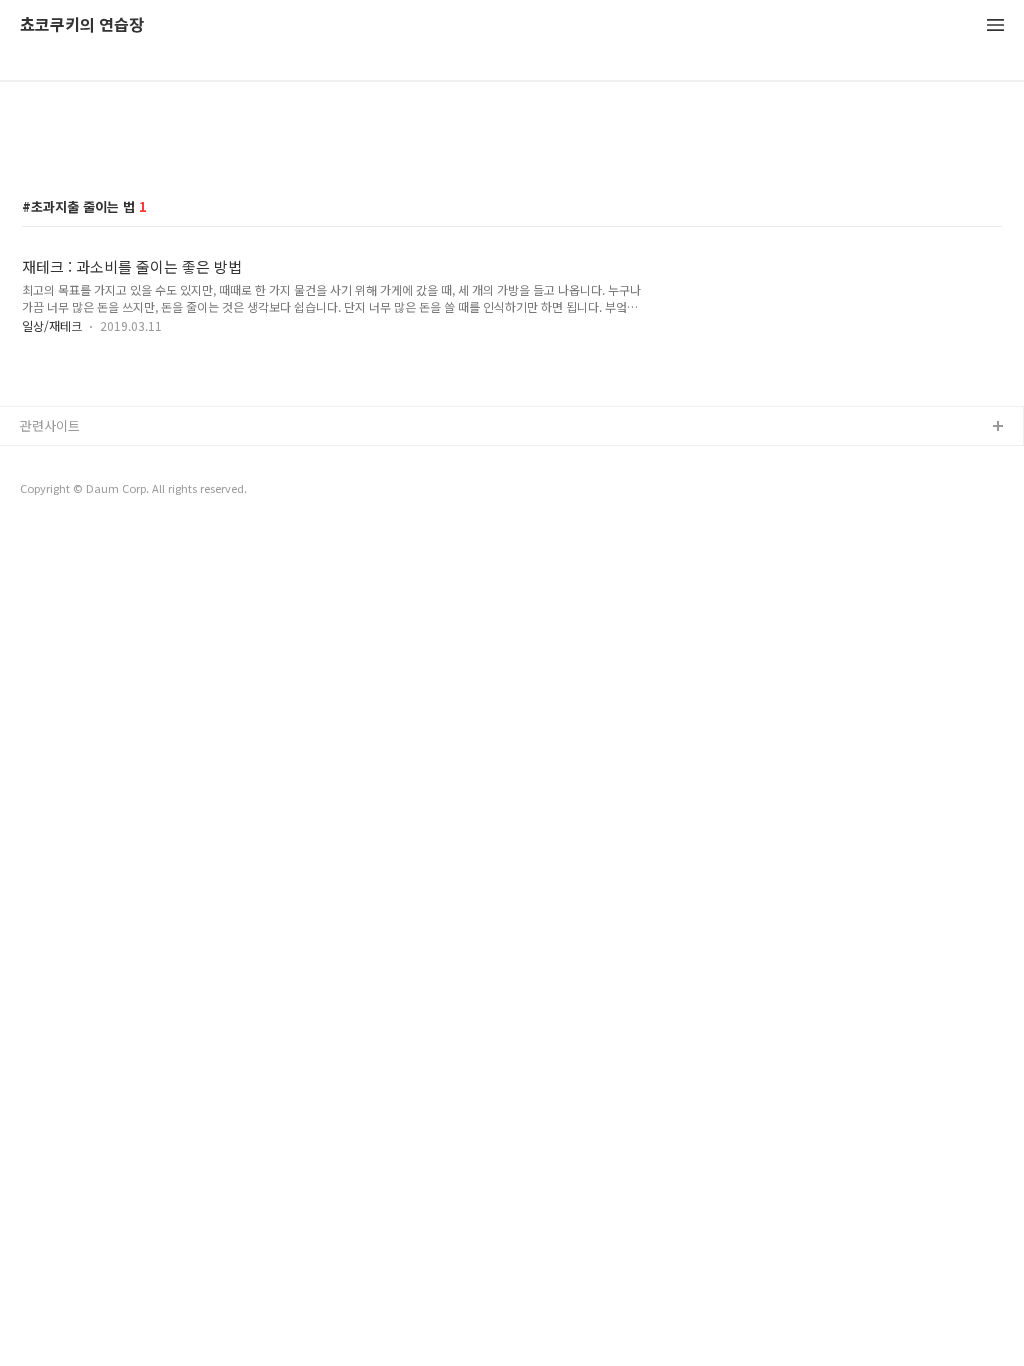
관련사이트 (50, 425)
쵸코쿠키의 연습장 (82, 25)
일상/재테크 (52, 325)
